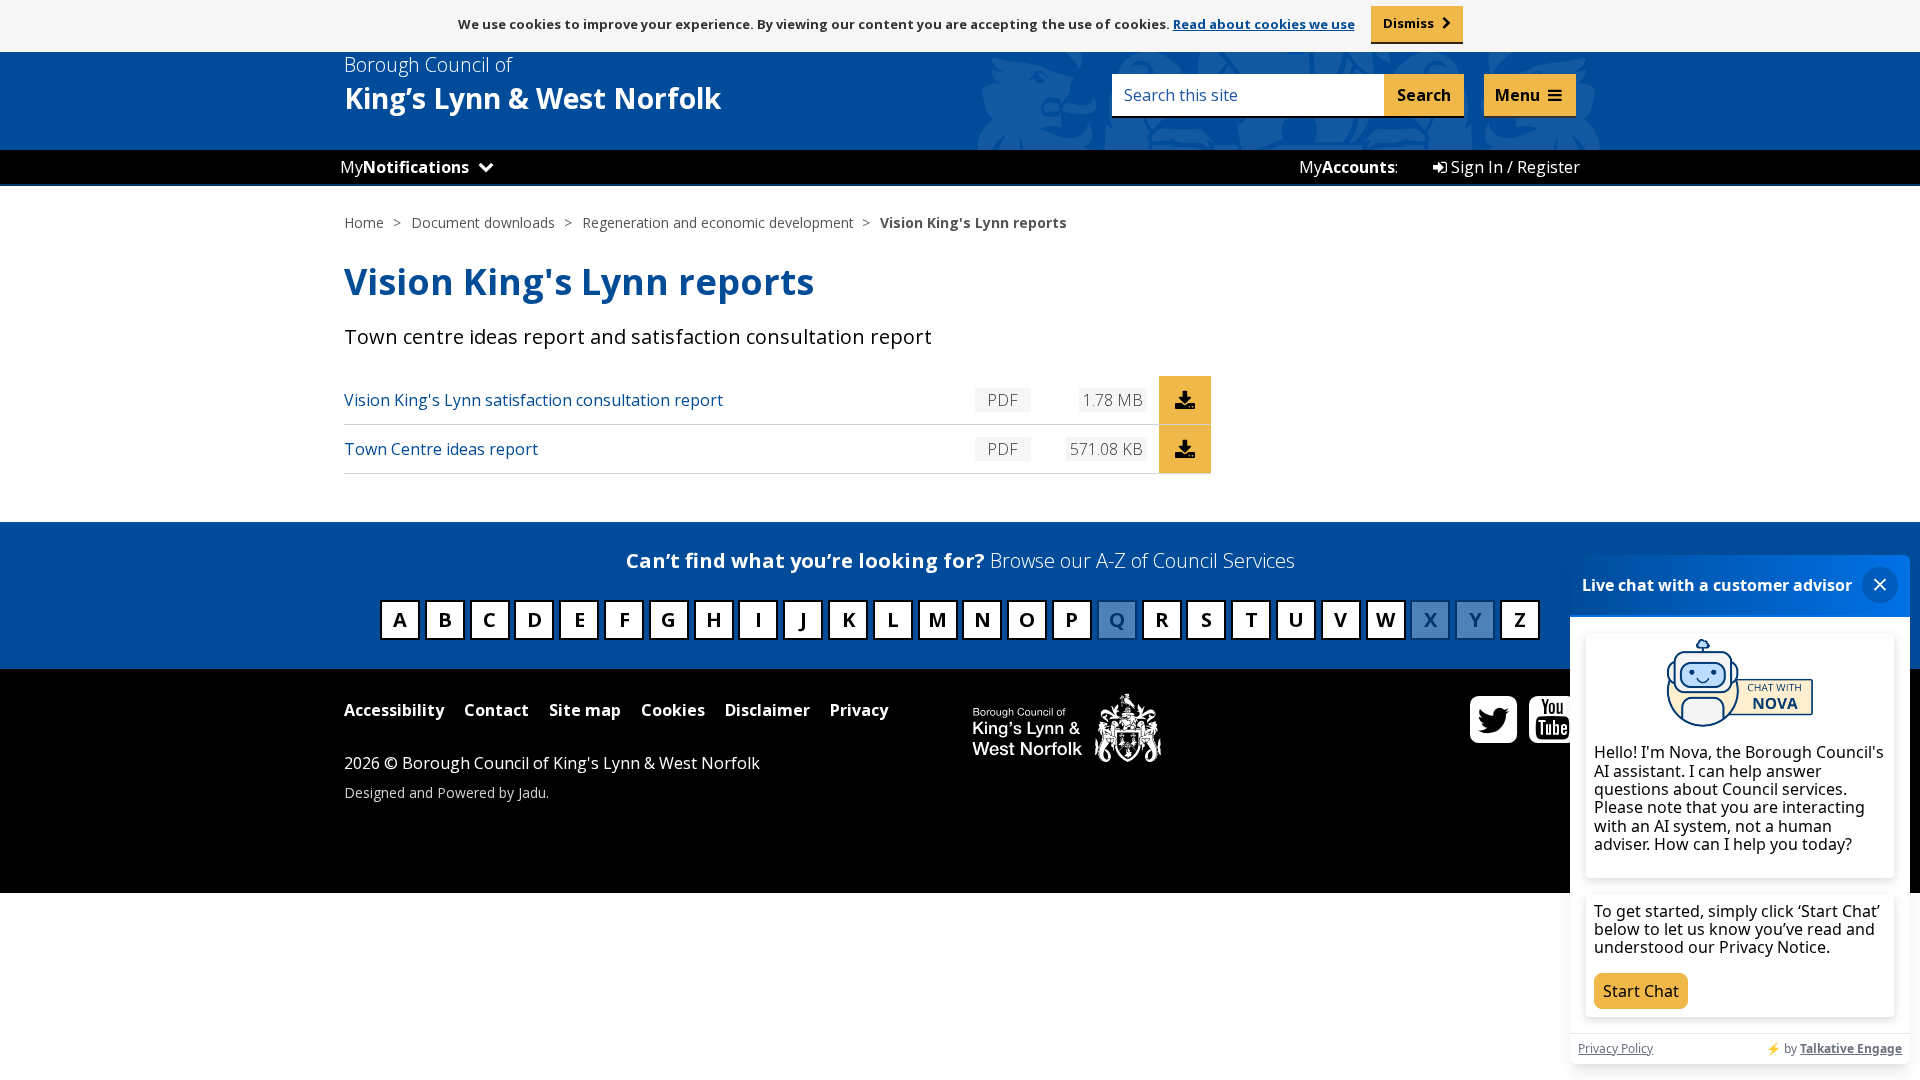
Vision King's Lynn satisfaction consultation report (533, 400)
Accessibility (394, 710)
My (404, 167)
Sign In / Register (1513, 167)
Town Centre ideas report (441, 449)
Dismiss (1408, 23)
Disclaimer (767, 710)
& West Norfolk (532, 84)
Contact (496, 710)
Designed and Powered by (445, 792)
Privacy (859, 710)
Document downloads (483, 222)
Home (364, 222)
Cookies (673, 710)
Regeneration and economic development (718, 222)
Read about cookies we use (1264, 24)
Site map (585, 710)
